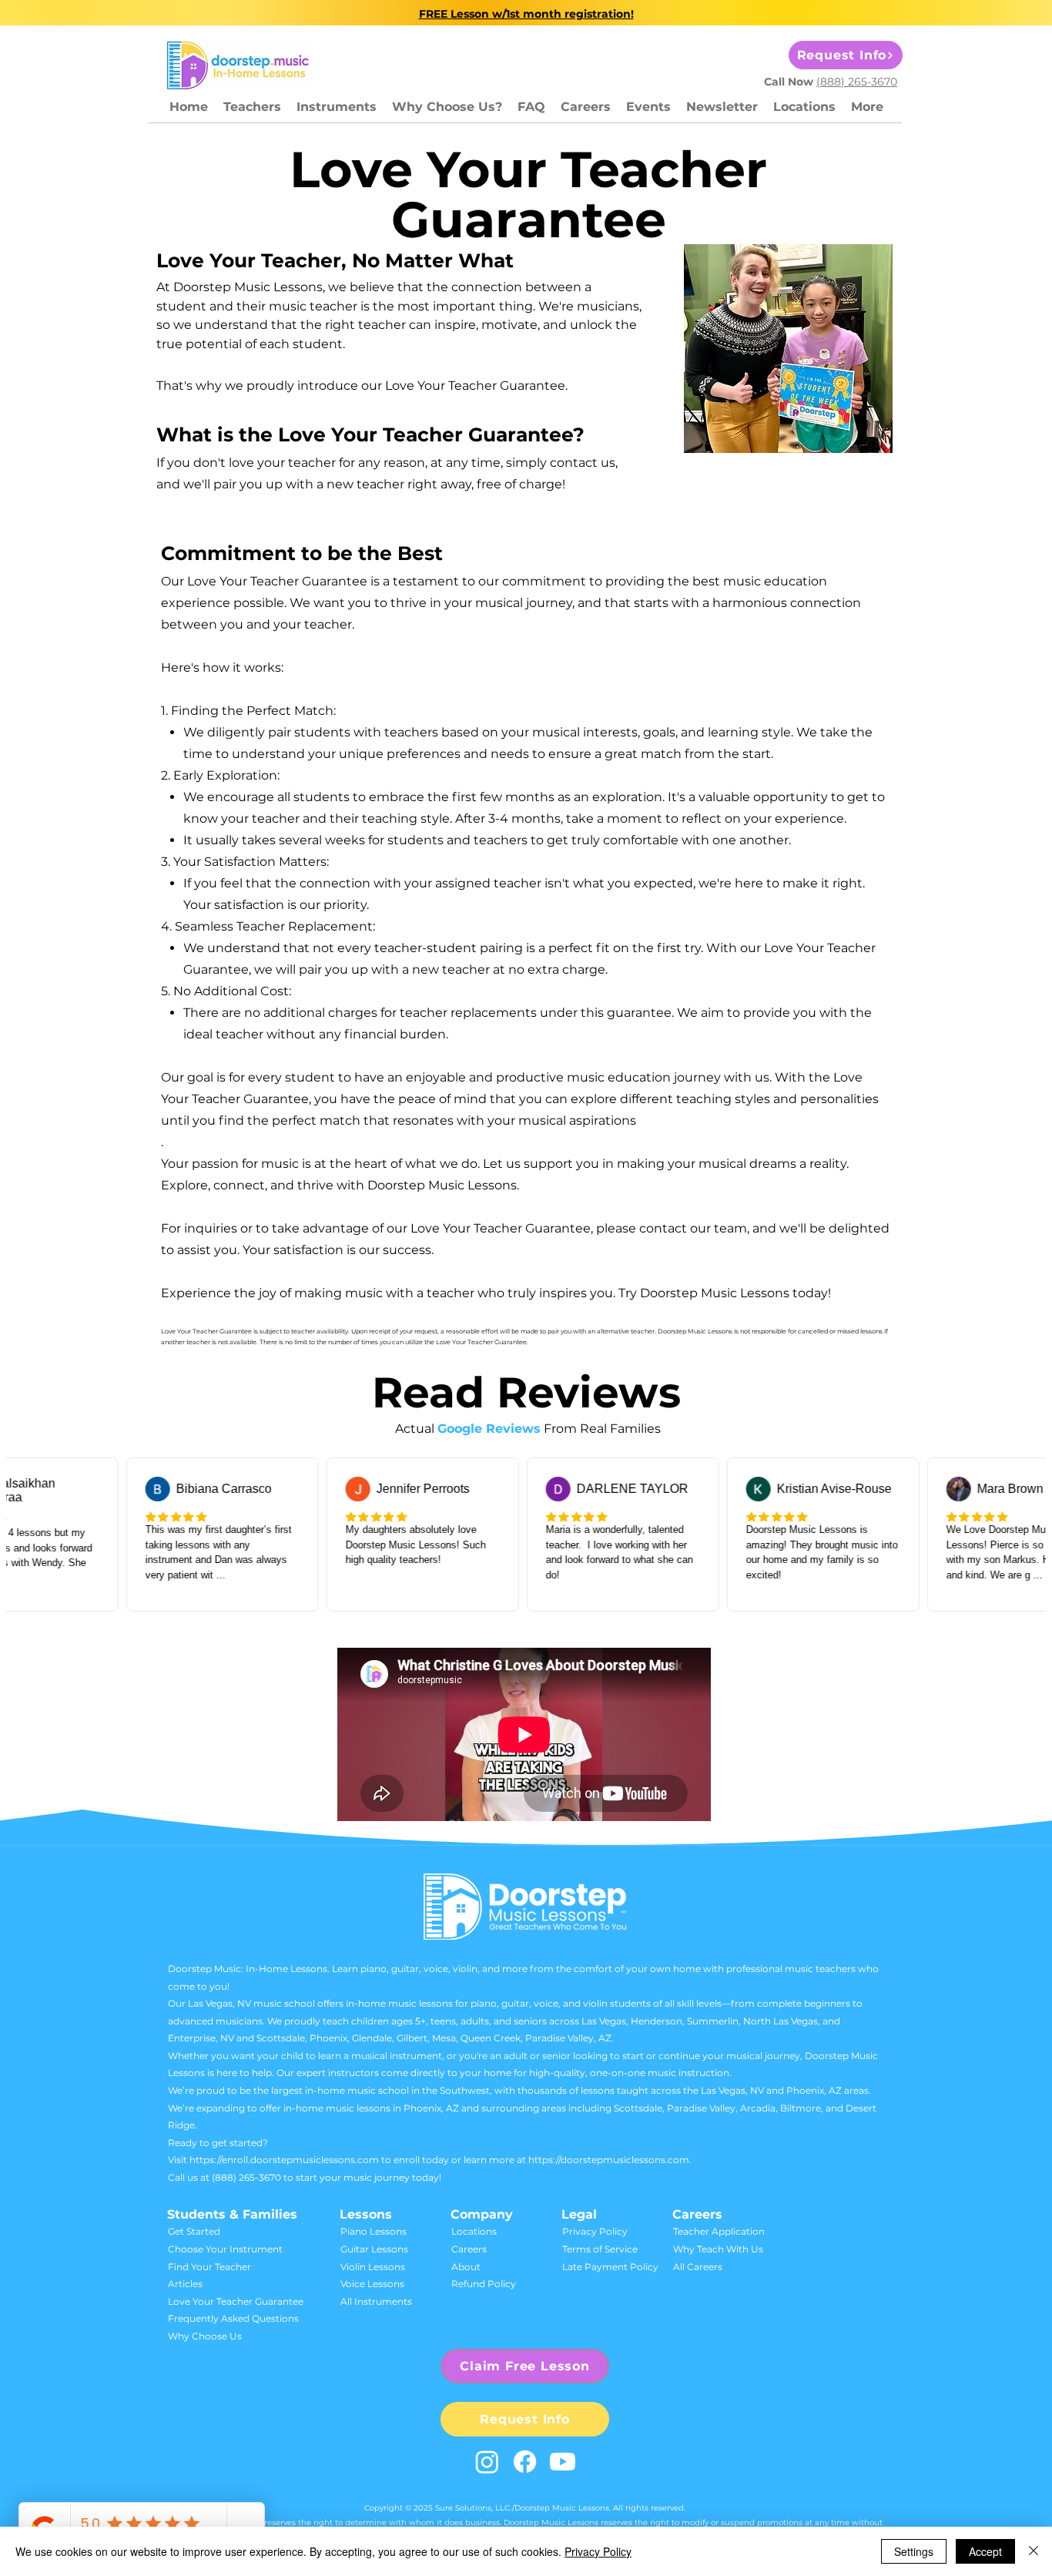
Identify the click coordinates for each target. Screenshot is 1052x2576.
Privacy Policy (595, 2231)
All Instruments (376, 2301)
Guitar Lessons (374, 2249)
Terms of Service (600, 2249)
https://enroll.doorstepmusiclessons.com (284, 2160)
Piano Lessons (374, 2231)
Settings (914, 2551)
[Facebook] (525, 2462)
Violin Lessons (373, 2267)
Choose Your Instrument (225, 2249)
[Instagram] (487, 2462)
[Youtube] (563, 2462)
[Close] (1034, 2551)
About (466, 2267)
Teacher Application (719, 2231)
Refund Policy (484, 2284)
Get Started (194, 2231)
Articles (185, 2284)
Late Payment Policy (610, 2267)
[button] (337, 107)
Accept (985, 2551)
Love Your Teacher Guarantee (236, 2301)
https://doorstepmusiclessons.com (609, 2160)
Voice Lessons (372, 2284)
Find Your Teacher (209, 2267)
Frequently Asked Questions (233, 2318)
